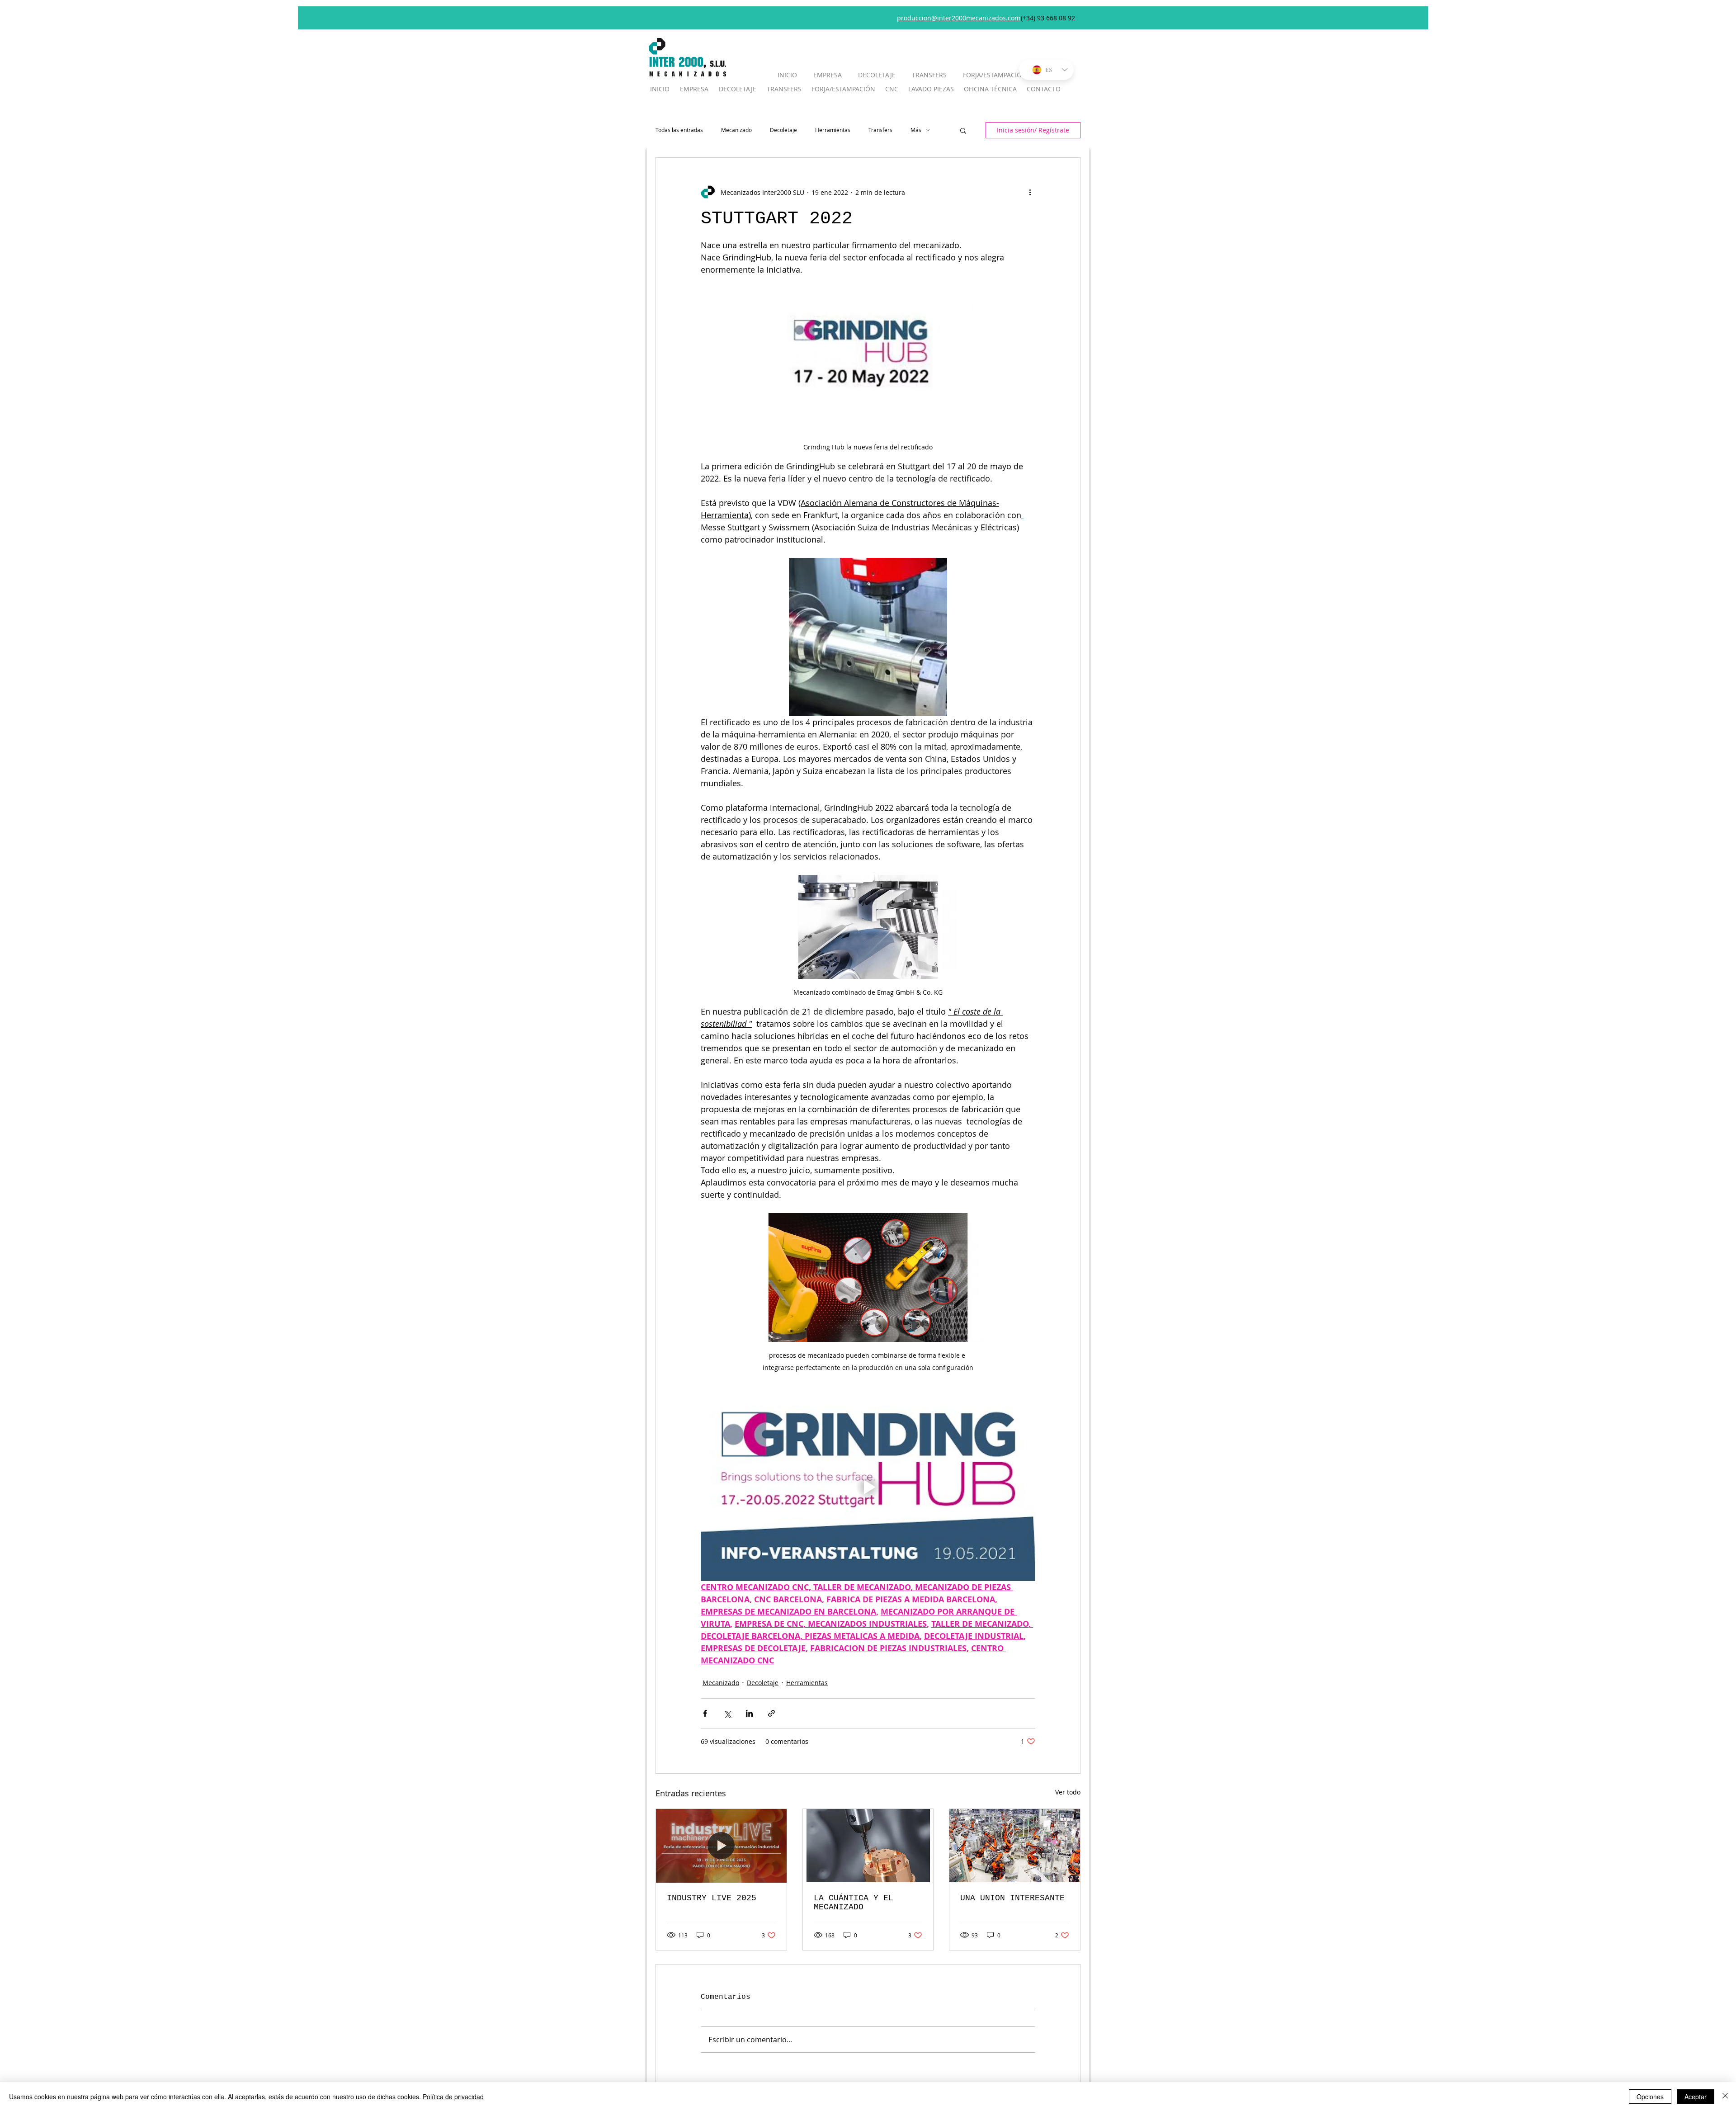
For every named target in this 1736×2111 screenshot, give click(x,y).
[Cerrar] (1725, 2097)
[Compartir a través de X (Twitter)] (727, 1713)
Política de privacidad (453, 2097)
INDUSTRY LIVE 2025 (712, 1898)
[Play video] (868, 1487)
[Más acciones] (1030, 192)
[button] (963, 130)
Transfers (880, 130)
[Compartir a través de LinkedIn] (749, 1713)
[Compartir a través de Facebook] (705, 1713)
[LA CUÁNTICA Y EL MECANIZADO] (868, 1846)
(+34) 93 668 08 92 (1048, 18)
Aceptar (1696, 2097)
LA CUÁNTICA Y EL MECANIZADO (854, 1903)
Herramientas (833, 130)
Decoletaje (783, 130)
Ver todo (1068, 1792)
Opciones (1650, 2097)
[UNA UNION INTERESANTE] (1015, 1846)
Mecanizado (736, 130)
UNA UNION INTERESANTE (1012, 1898)
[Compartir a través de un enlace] (771, 1713)
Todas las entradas (679, 130)
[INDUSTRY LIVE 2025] (721, 1846)
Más (916, 130)
